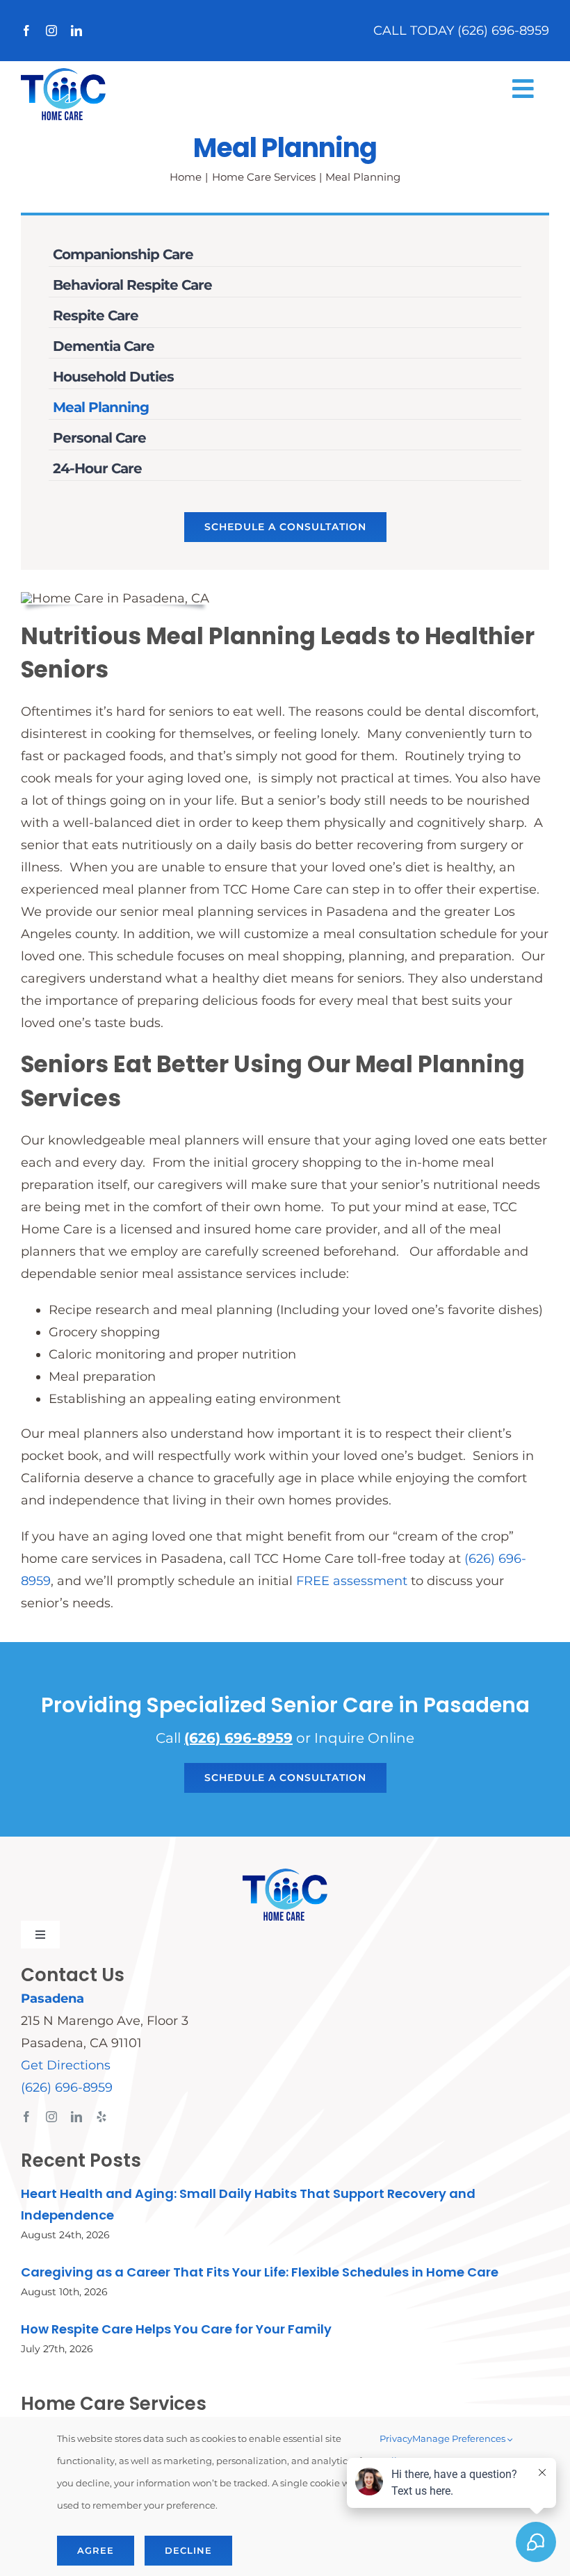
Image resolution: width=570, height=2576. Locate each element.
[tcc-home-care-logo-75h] (63, 74)
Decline (188, 2550)
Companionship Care (123, 254)
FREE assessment (352, 1581)
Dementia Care (104, 346)
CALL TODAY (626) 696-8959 (461, 31)
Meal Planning (101, 407)
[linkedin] (76, 31)
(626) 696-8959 (238, 1738)
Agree (96, 2550)
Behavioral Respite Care (132, 285)
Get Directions (66, 2065)
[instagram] (51, 31)
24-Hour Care (97, 468)
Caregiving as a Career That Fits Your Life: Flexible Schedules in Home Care (260, 2272)
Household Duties (113, 377)
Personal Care (99, 438)
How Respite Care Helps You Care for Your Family (176, 2329)
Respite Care (96, 315)
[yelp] (101, 2117)
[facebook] (26, 31)
